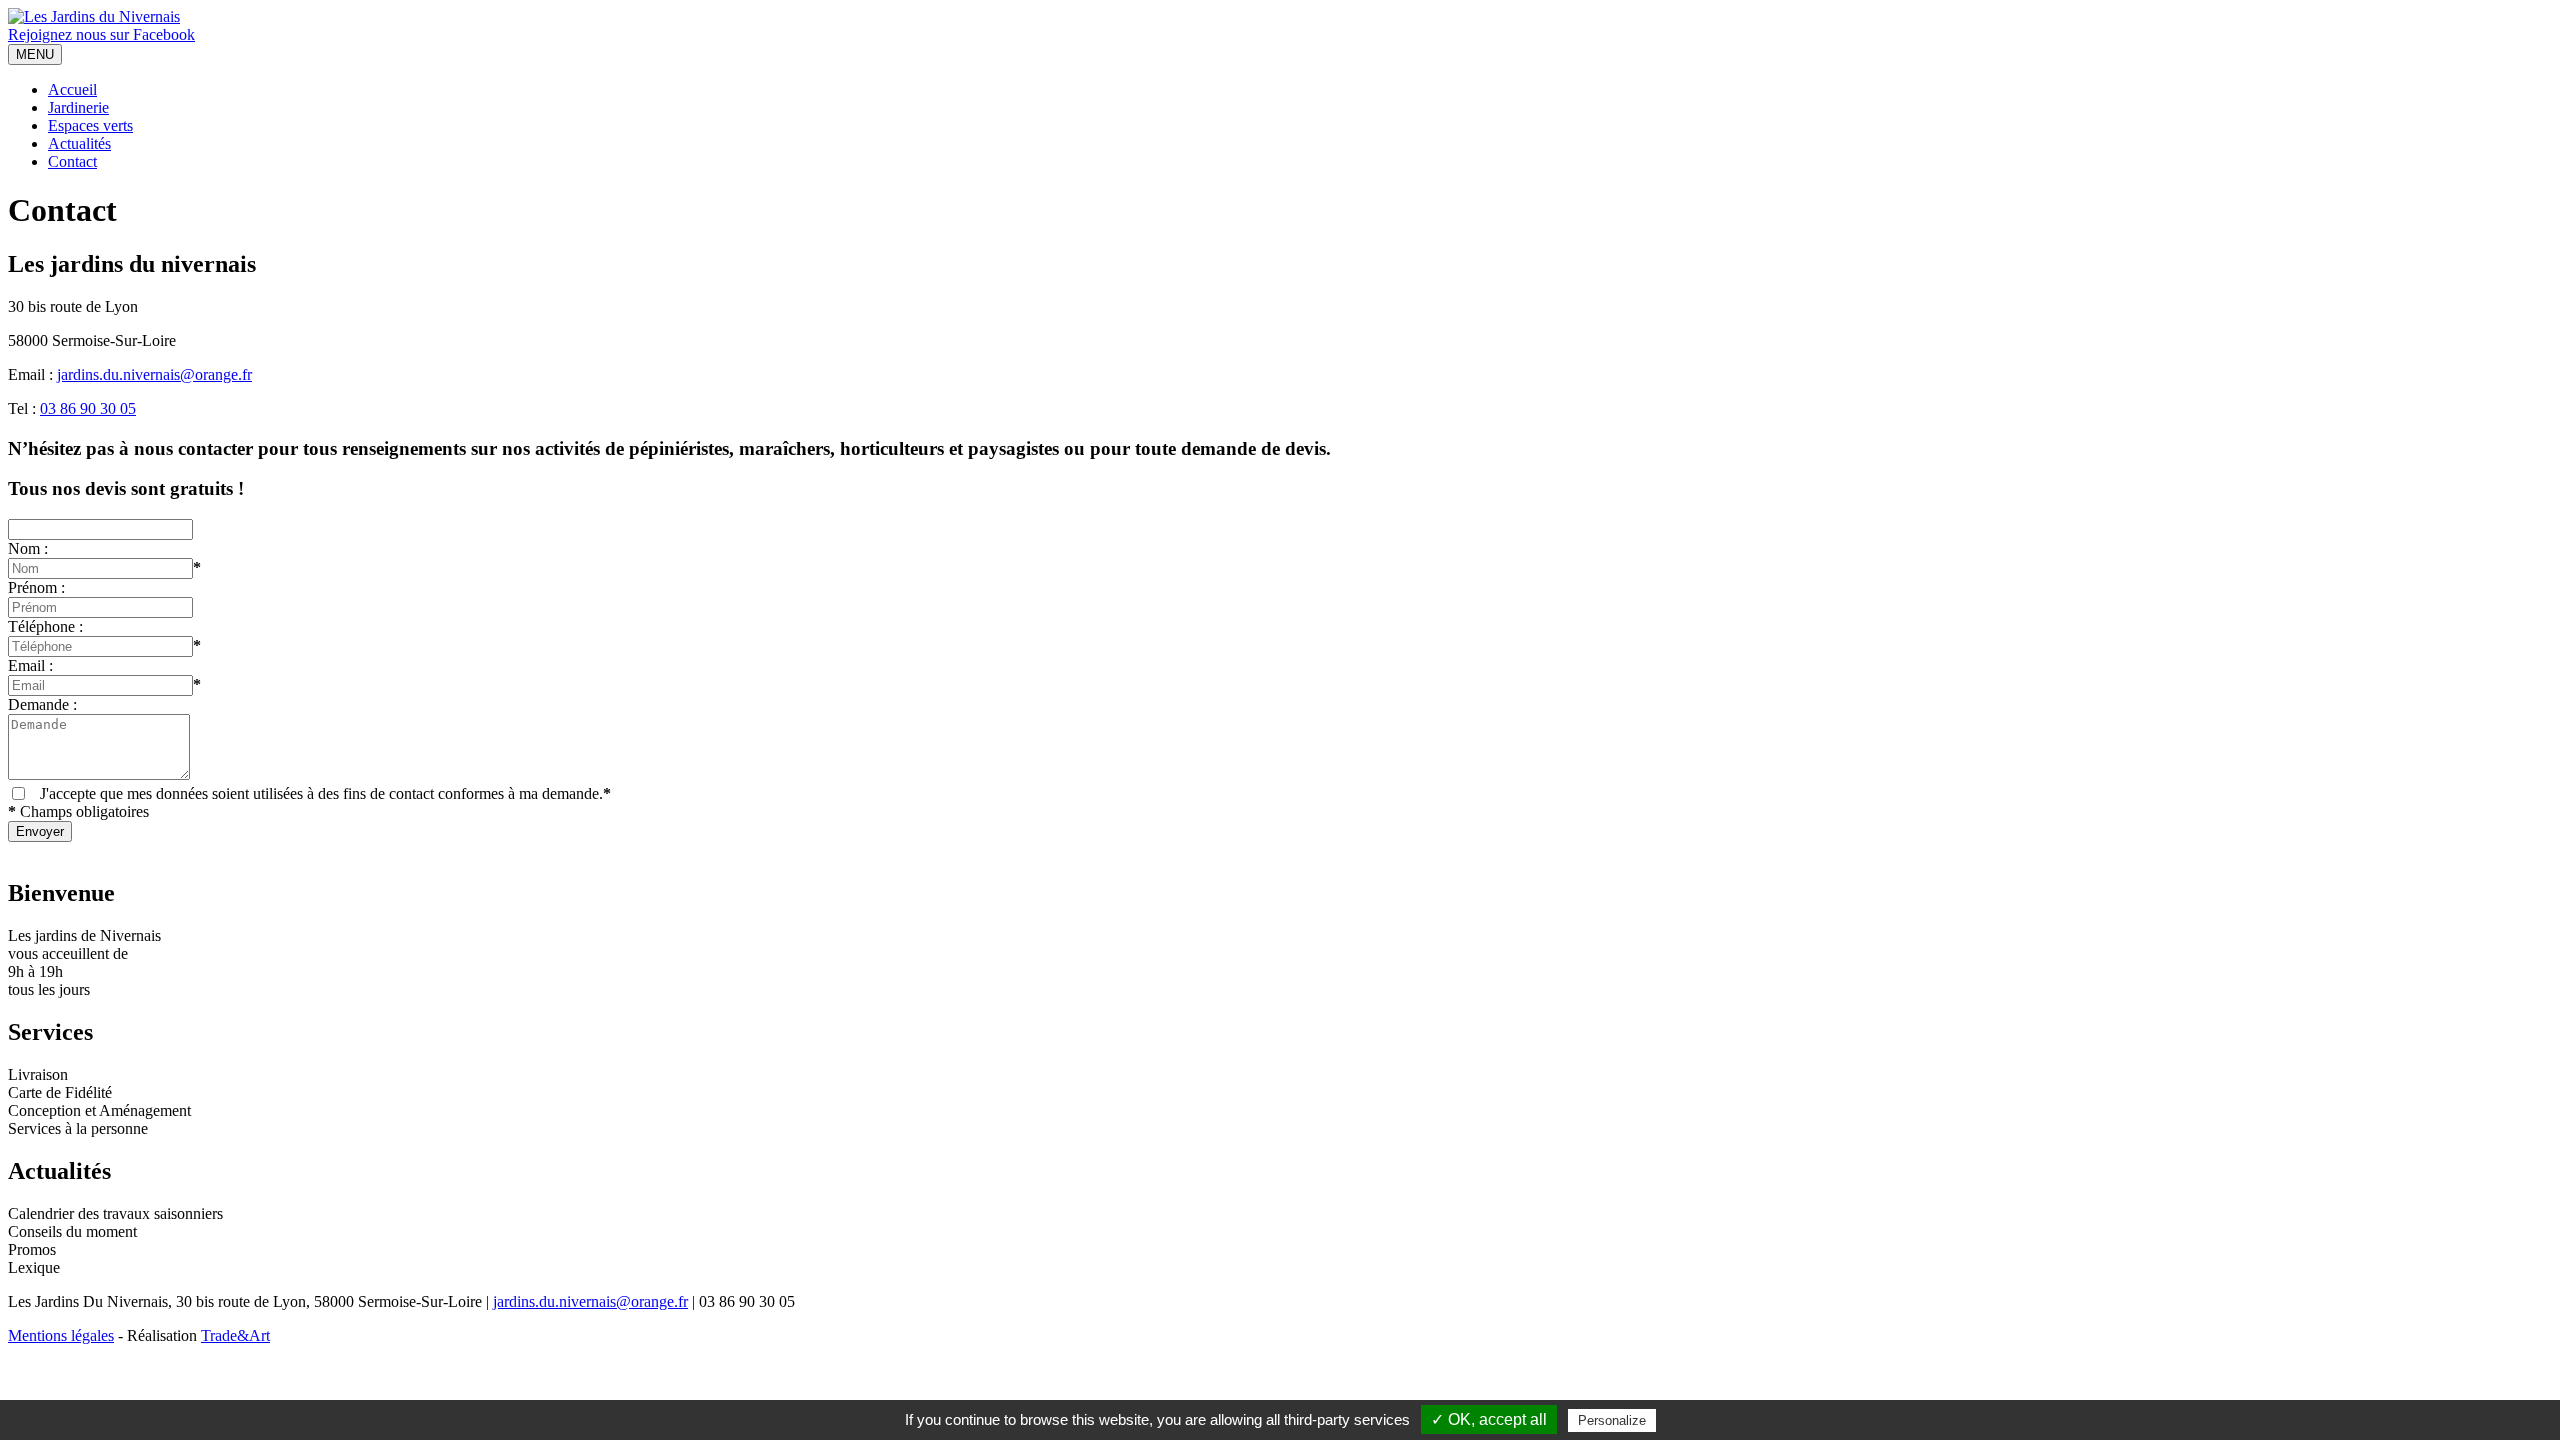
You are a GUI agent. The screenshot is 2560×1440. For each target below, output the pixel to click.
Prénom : (36, 587)
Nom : (28, 548)
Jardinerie (78, 107)
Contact (72, 161)
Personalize (1612, 1420)
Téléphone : (45, 626)
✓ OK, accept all (1489, 1419)
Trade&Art (235, 1335)
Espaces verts (90, 125)
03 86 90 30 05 (88, 408)
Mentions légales (61, 1335)
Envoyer (40, 831)
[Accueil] (94, 16)
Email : (30, 665)
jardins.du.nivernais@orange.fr (154, 374)
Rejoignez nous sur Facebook (101, 34)
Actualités (79, 143)
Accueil (72, 89)
